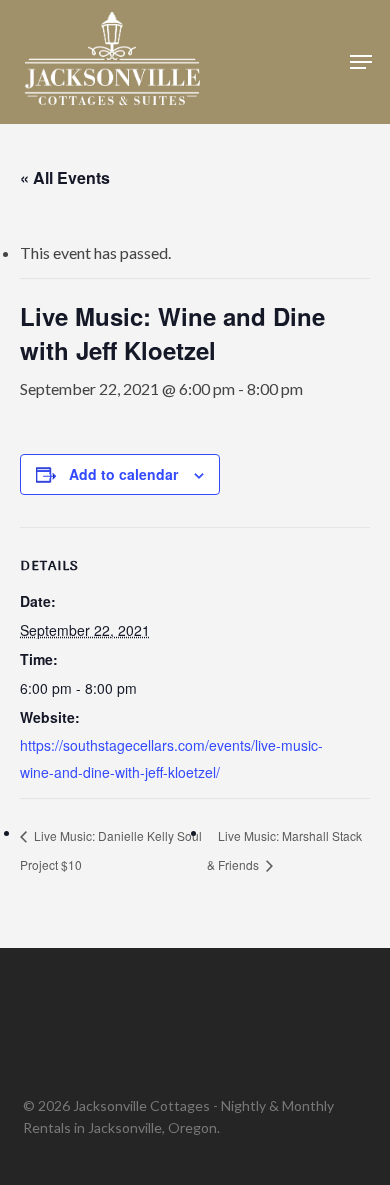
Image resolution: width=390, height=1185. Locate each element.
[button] (361, 62)
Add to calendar (123, 474)
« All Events (65, 177)
